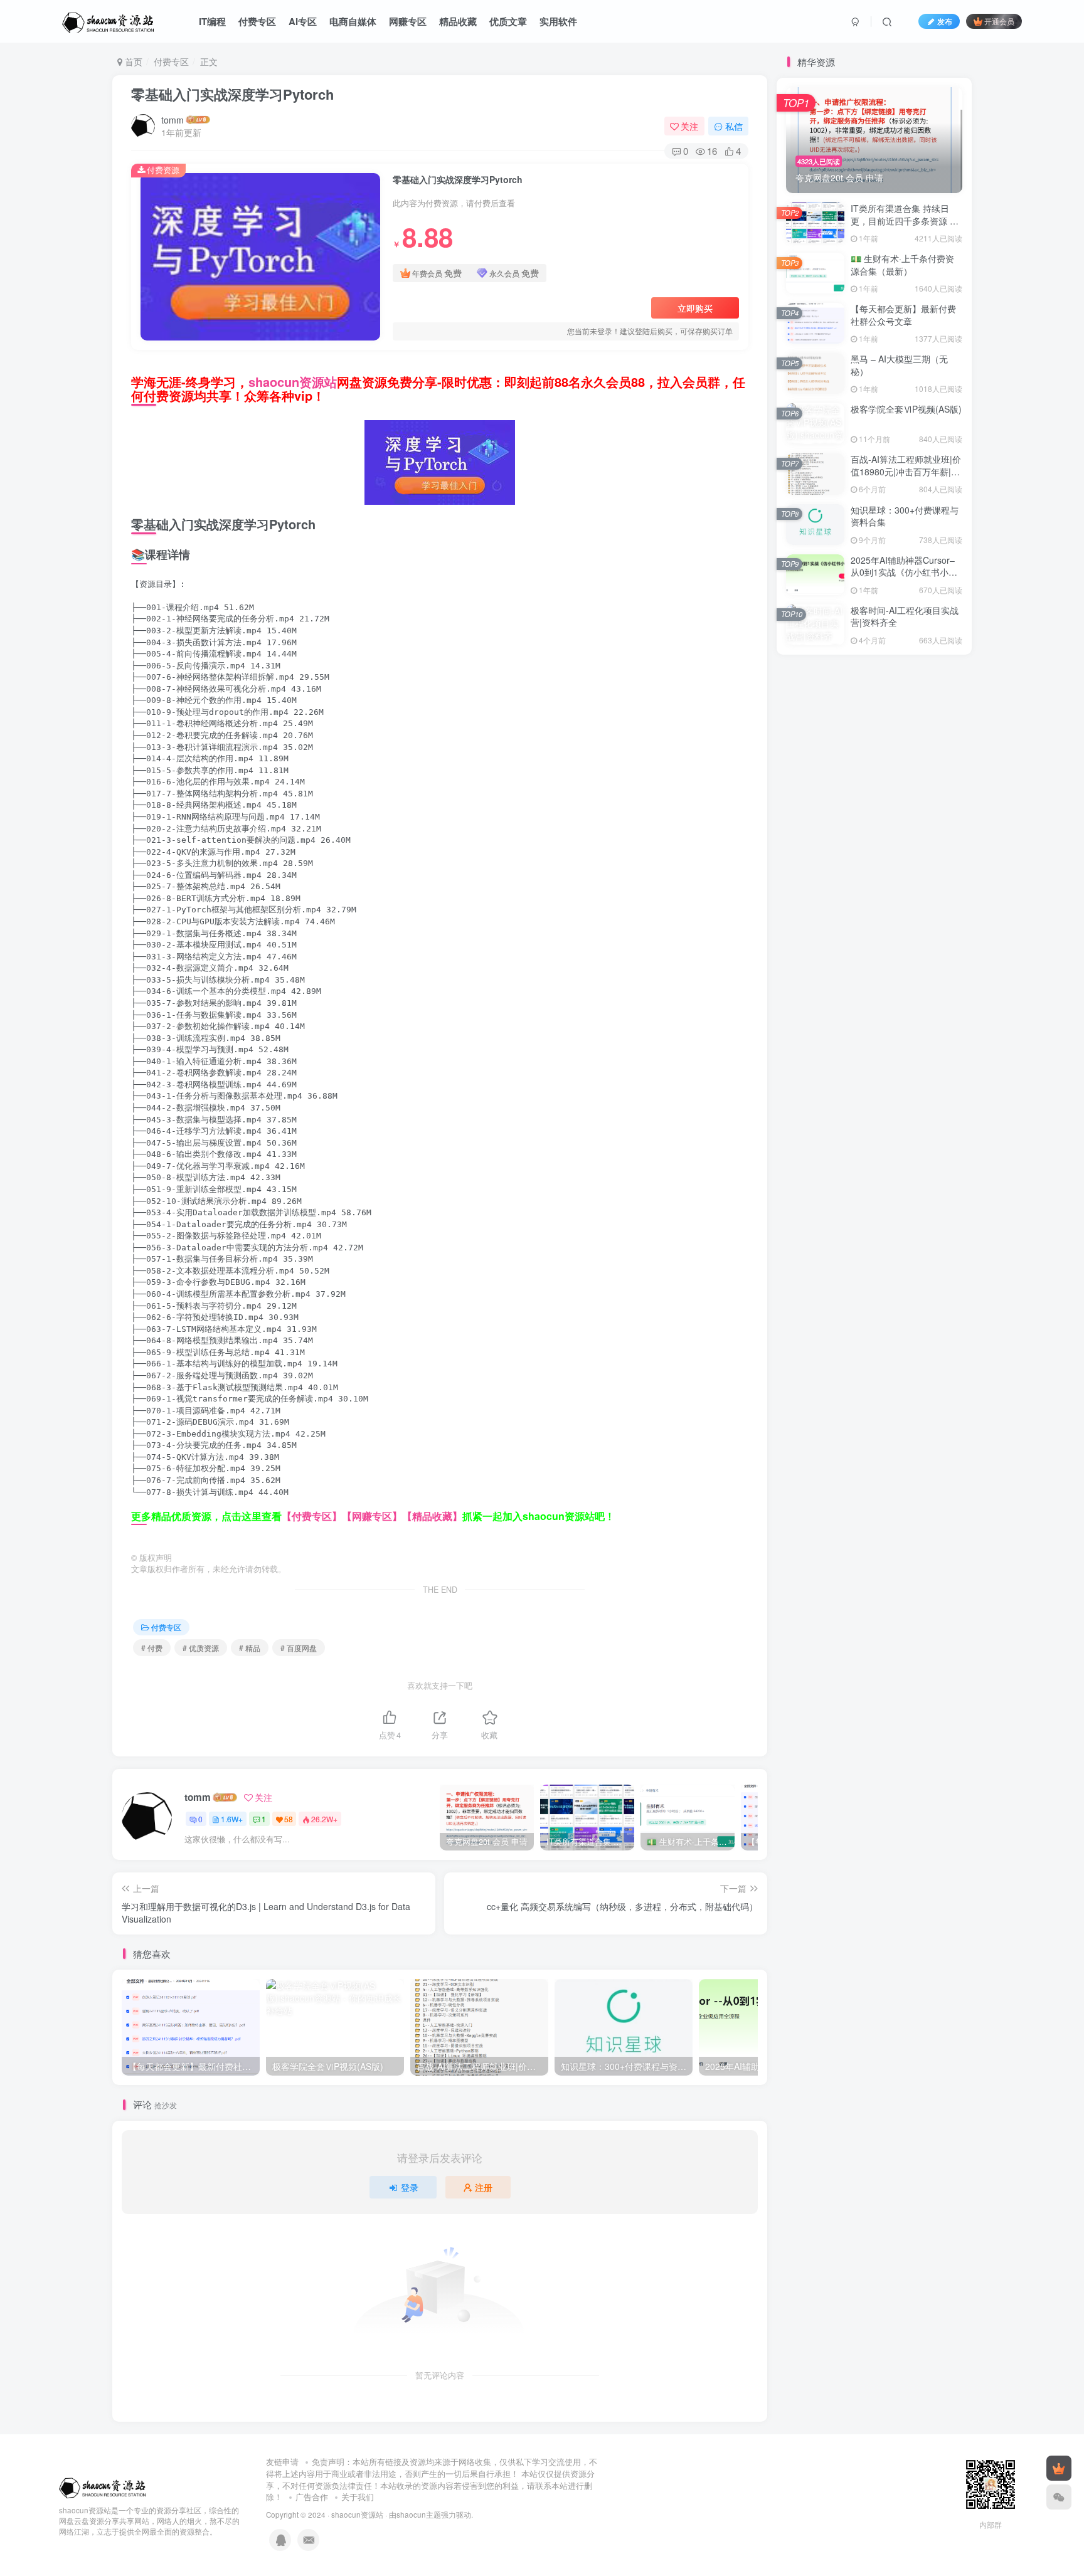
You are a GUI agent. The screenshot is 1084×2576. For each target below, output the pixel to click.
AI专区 (303, 21)
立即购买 (695, 308)
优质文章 (508, 21)
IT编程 (212, 21)
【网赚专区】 (372, 1516)
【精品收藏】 (432, 1516)
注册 (484, 2187)
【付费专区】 (312, 1516)
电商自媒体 (353, 21)
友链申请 (282, 2462)
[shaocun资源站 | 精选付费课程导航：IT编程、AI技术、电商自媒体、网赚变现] (103, 2485)
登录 (410, 2187)
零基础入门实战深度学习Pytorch (232, 94)
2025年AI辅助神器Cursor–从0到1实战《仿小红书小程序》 (904, 572)
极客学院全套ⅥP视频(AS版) (906, 409)
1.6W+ (232, 1819)
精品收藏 (458, 21)
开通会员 (999, 21)
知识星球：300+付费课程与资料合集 (905, 516)
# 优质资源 (201, 1648)
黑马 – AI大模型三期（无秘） (899, 365)
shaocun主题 (419, 2515)
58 (289, 1819)
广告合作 (312, 2497)
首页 (132, 61)
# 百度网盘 (299, 1648)
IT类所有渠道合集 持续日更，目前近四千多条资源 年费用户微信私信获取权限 (905, 220)
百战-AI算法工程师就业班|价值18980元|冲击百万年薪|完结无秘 (906, 471)
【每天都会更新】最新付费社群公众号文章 (903, 315)
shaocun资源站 (293, 382)
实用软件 (558, 21)
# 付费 (152, 1648)
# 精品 (250, 1648)
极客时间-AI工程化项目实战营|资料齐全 (905, 616)
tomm (173, 120)
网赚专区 (408, 21)
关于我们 (358, 2497)
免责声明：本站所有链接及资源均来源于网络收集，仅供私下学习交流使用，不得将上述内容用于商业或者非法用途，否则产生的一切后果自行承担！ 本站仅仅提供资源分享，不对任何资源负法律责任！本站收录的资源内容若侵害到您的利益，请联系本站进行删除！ (432, 2479)
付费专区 (257, 21)
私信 (734, 126)
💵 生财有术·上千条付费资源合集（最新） (902, 265)
